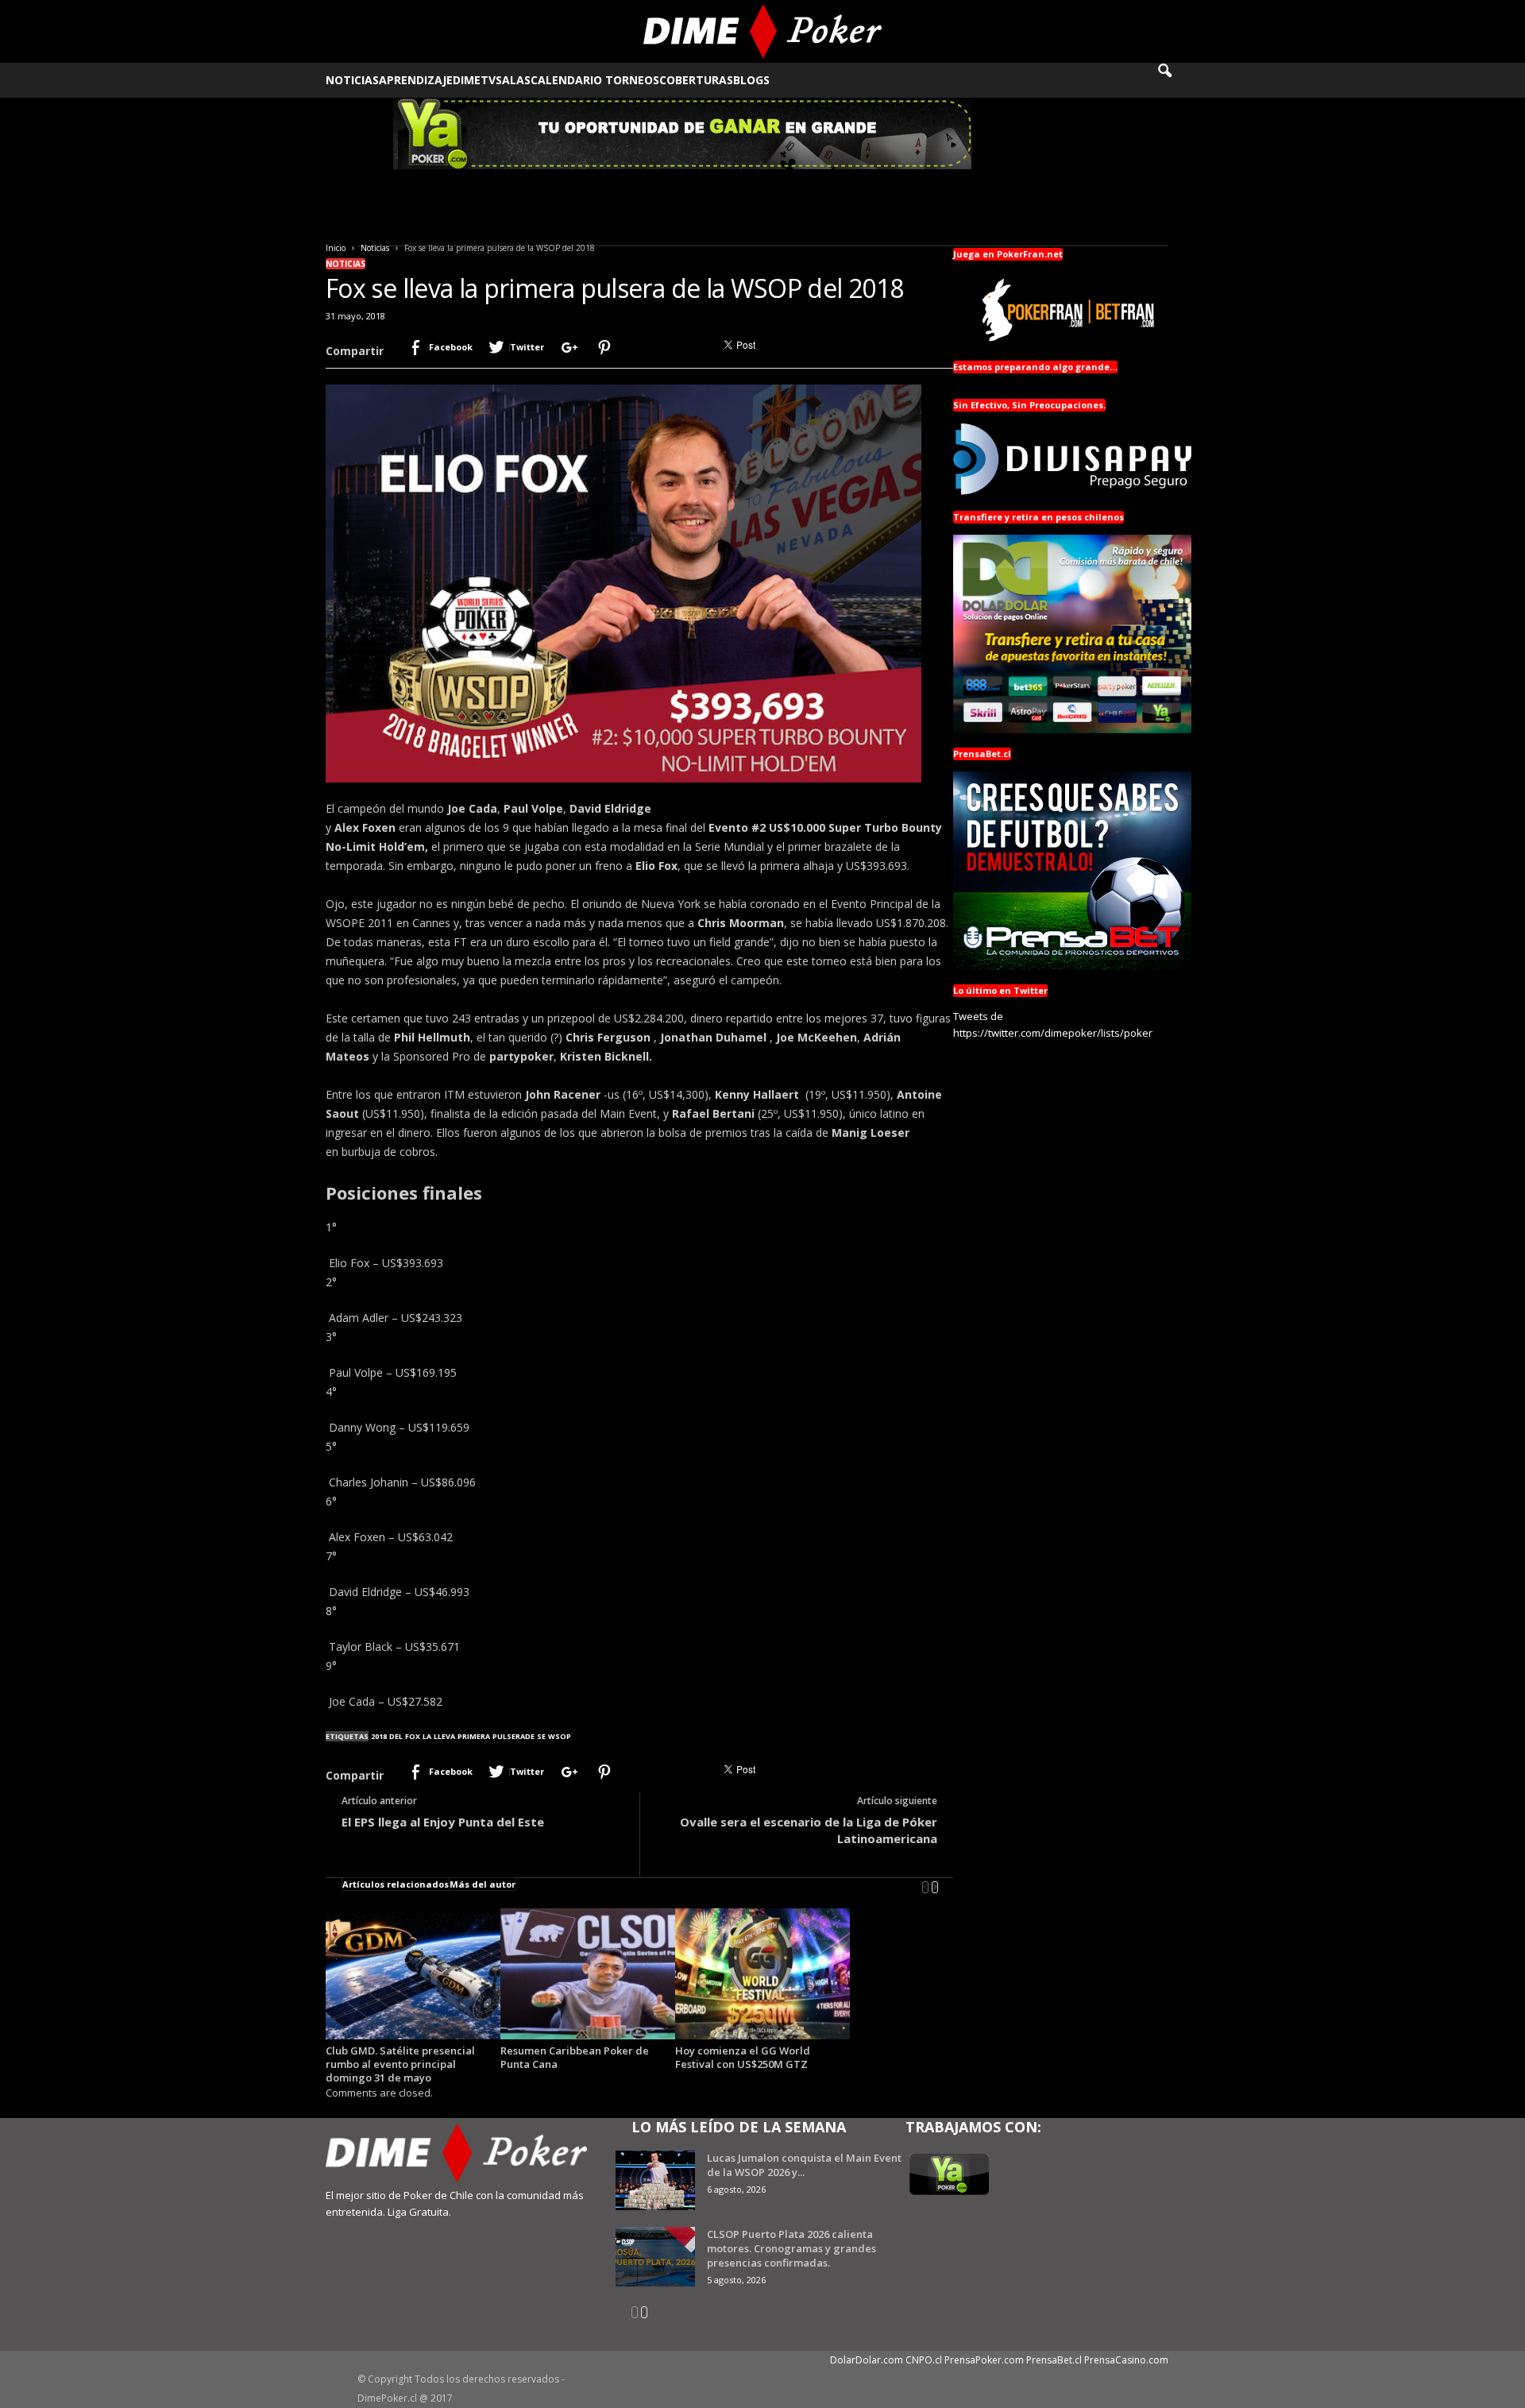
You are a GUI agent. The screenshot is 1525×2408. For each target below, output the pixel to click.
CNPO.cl (924, 2360)
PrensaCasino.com (1126, 2360)
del (396, 1736)
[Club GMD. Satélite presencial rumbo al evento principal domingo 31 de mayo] (413, 1974)
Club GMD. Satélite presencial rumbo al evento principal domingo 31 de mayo (400, 2064)
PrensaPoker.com (984, 2360)
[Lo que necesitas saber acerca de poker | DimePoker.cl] (763, 31)
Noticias (352, 80)
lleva (444, 1736)
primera (474, 1736)
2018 (379, 1736)
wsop (560, 1736)
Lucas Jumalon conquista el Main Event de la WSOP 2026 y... (804, 2165)
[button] (1176, 80)
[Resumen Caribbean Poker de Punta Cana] (588, 1974)
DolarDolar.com (867, 2360)
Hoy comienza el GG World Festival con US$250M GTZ (743, 2057)
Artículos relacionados (396, 1884)
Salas (513, 80)
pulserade (513, 1736)
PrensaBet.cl (1054, 2360)
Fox (413, 1736)
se (541, 1736)
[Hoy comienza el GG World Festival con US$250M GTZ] (762, 1974)
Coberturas (696, 80)
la (427, 1736)
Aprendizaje (416, 80)
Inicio (336, 248)
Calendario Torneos (595, 80)
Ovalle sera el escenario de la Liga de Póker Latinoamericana (809, 1830)
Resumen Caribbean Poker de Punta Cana (575, 2057)
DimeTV (474, 80)
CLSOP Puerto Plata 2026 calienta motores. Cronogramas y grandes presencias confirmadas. (791, 2248)
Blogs (751, 80)
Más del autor (483, 1884)
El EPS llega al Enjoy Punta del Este (443, 1822)
